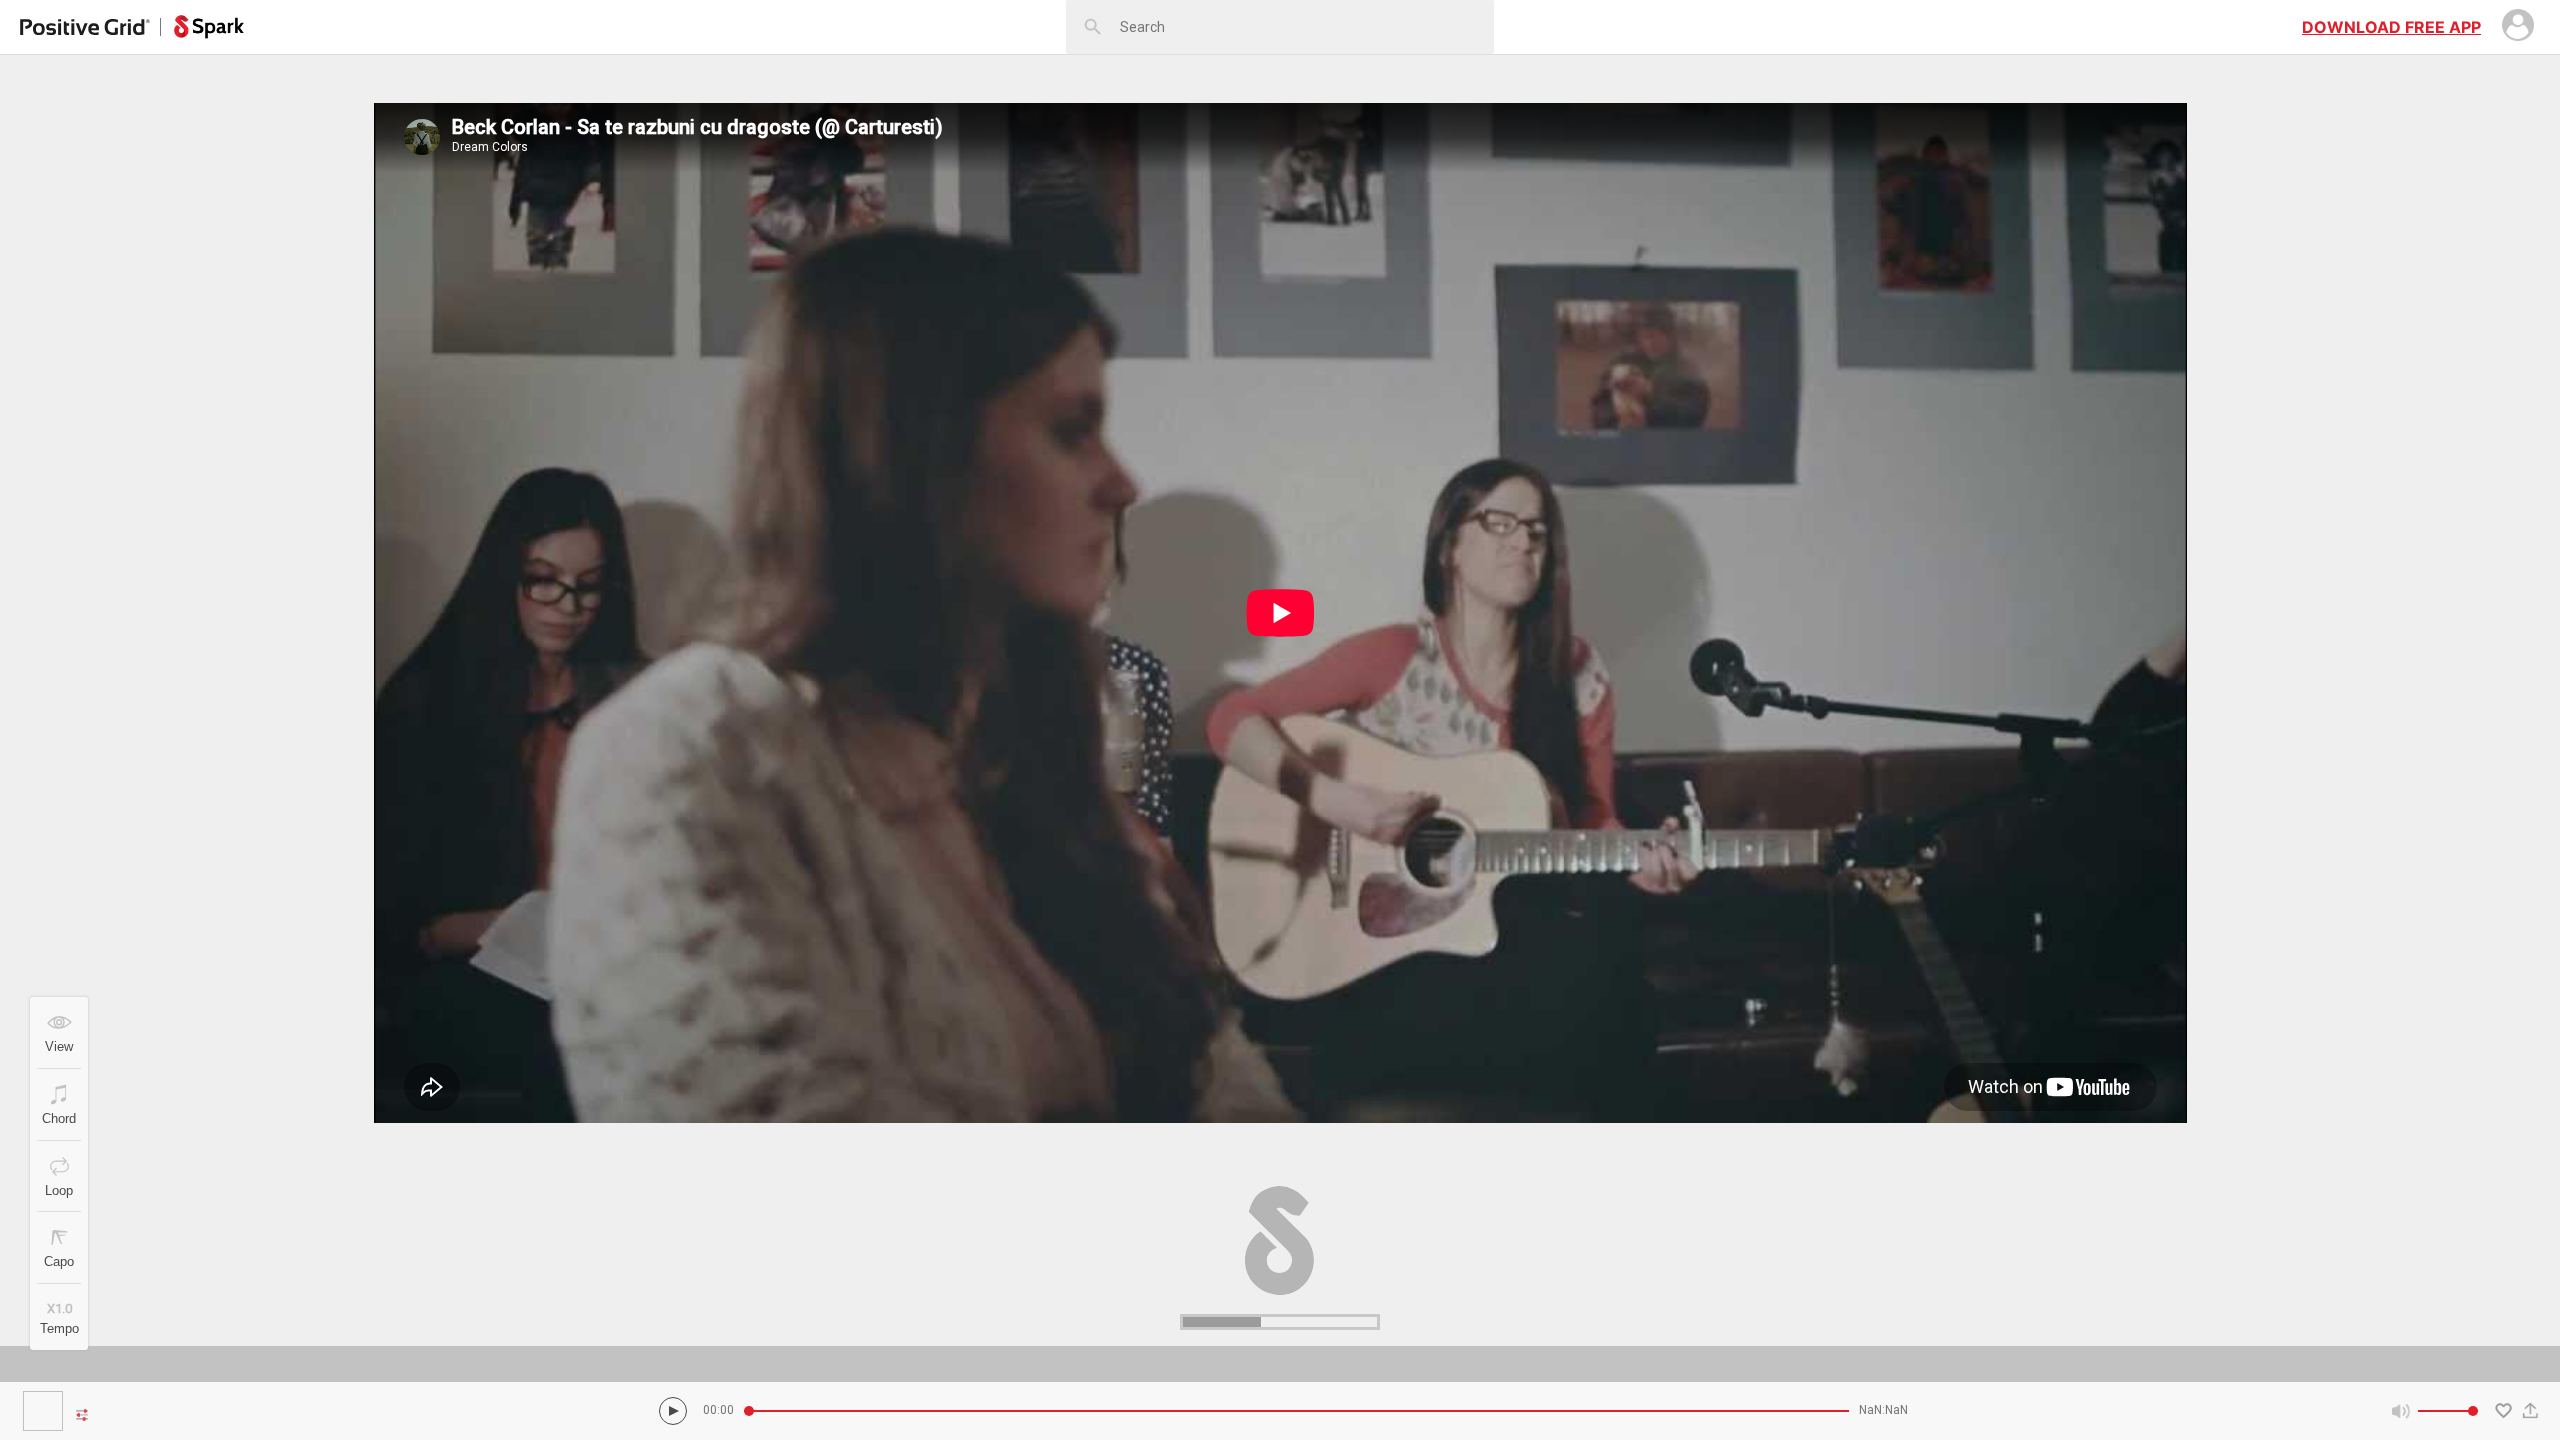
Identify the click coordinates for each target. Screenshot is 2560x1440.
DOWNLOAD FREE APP (2391, 27)
